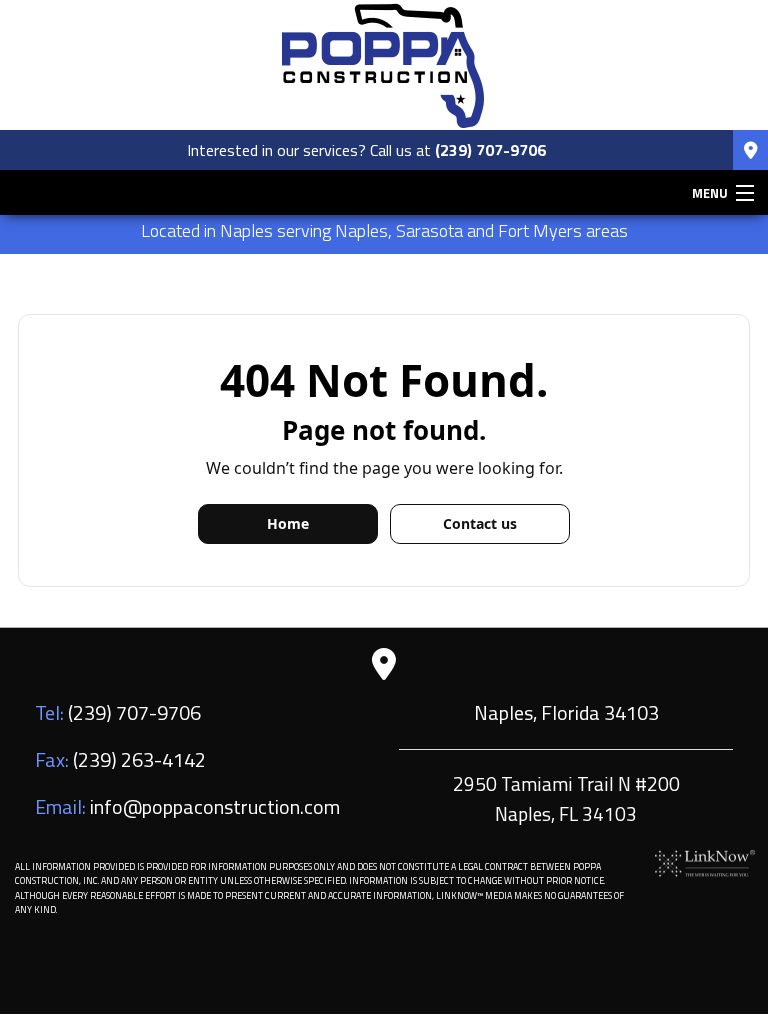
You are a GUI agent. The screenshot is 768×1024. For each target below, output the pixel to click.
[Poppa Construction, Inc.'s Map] (750, 151)
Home (288, 523)
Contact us (480, 523)
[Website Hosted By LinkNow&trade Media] (705, 862)
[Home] (384, 63)
